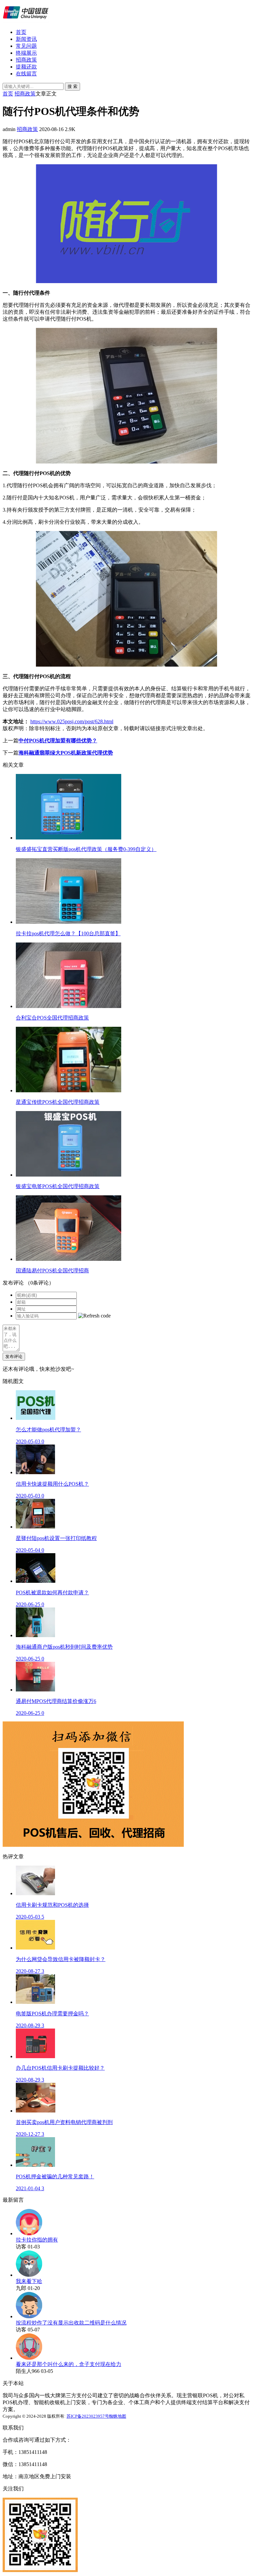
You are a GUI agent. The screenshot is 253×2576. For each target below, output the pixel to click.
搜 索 (72, 86)
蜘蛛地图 (118, 2416)
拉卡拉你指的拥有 (37, 2240)
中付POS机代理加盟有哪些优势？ (58, 741)
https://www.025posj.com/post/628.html (72, 721)
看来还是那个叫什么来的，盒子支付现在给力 (69, 2364)
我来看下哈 (29, 2281)
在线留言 (26, 74)
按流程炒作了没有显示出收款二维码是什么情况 (71, 2323)
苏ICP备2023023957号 (88, 2416)
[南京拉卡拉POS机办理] (26, 21)
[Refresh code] (94, 1316)
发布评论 (14, 1356)
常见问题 (26, 46)
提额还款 (26, 67)
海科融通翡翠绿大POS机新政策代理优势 (66, 753)
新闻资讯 (26, 39)
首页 (21, 32)
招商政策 (26, 60)
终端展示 (26, 53)
